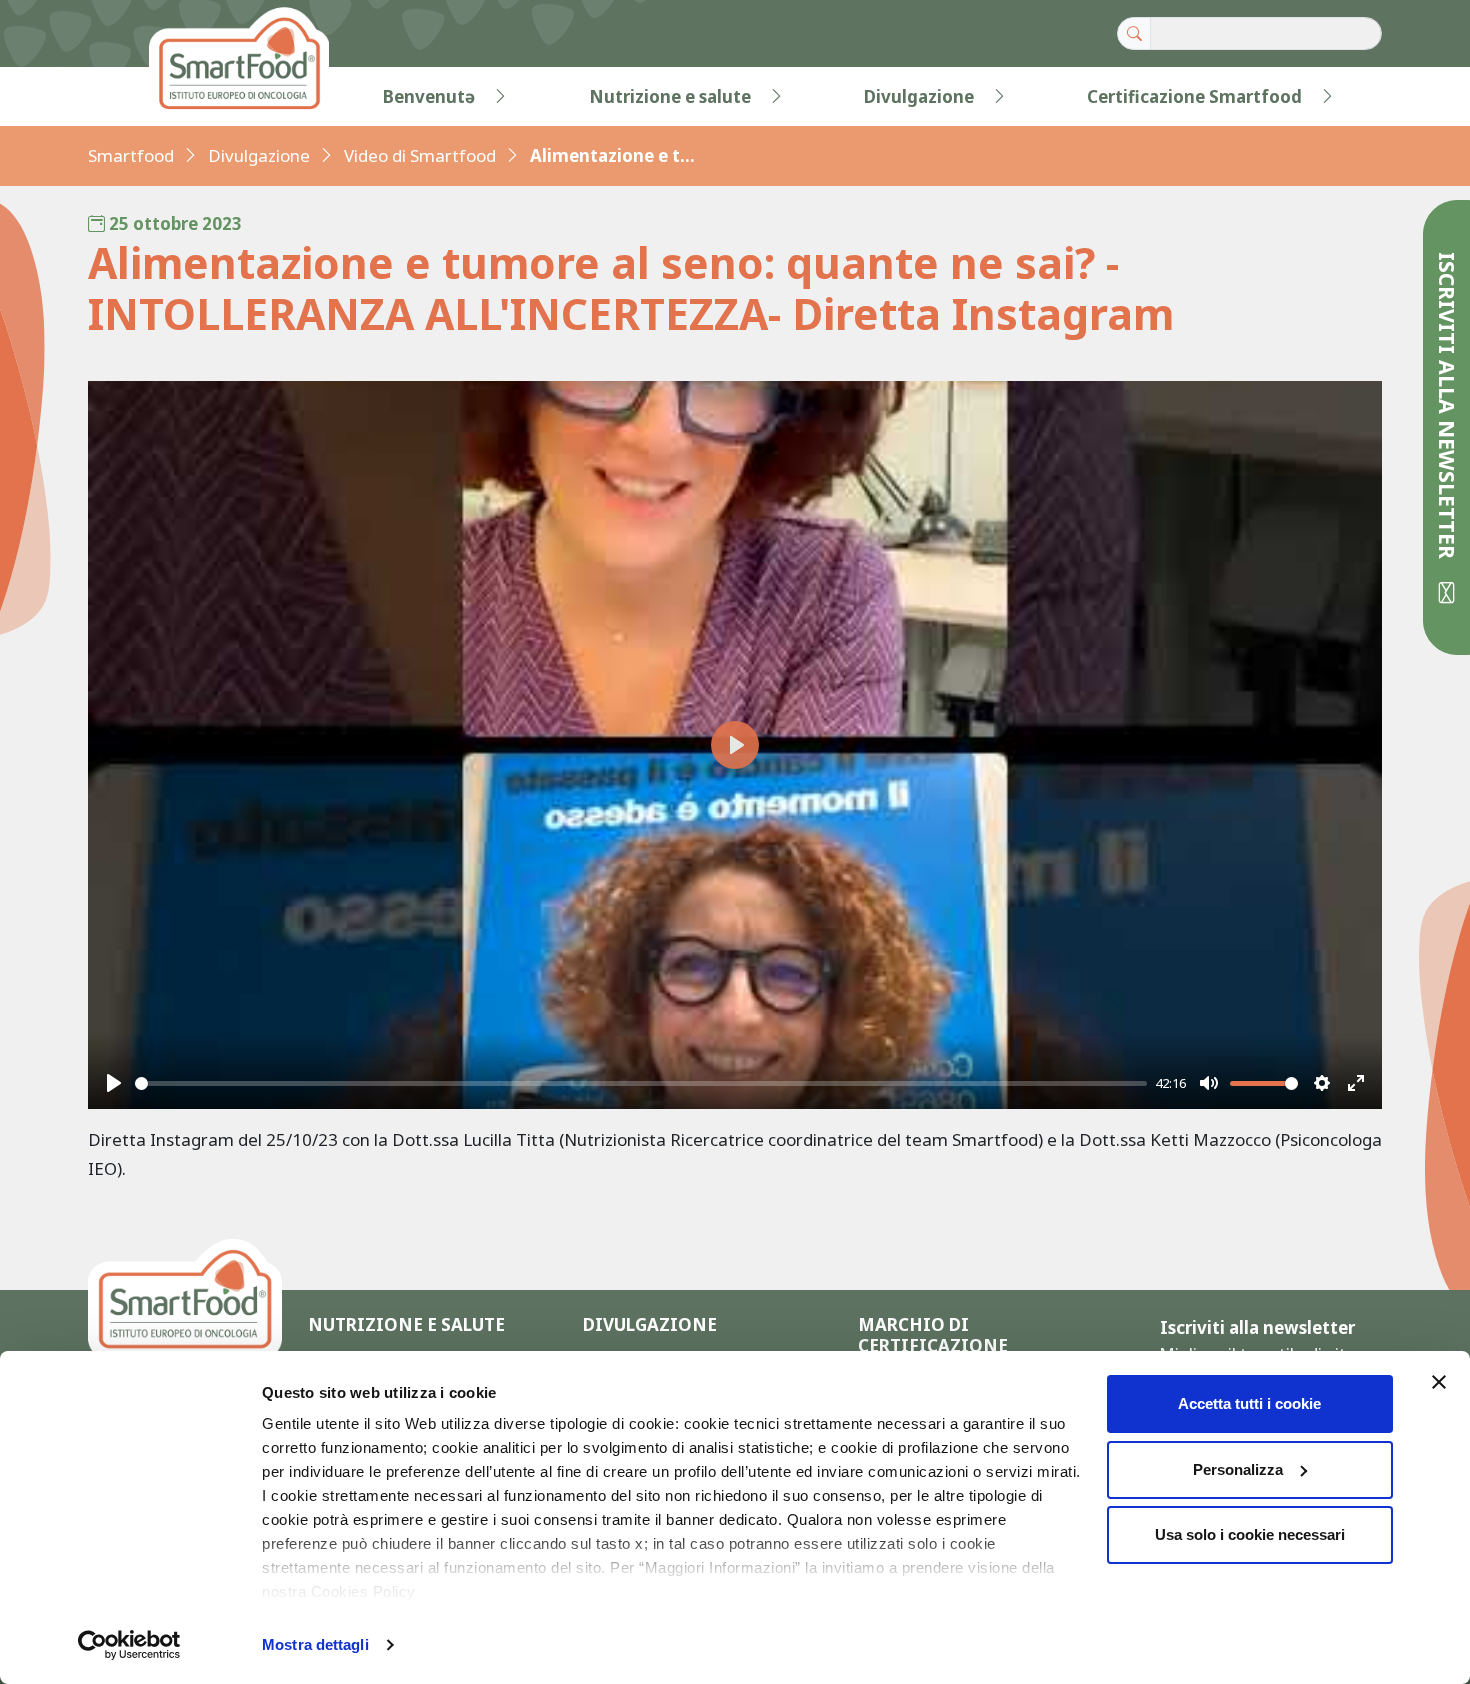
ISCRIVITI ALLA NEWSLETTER (1447, 408)
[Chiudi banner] (1439, 1382)
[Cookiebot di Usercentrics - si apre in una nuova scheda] (129, 1645)
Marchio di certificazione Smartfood (933, 1345)
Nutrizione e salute (670, 96)
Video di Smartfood (420, 155)
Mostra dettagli (315, 1644)
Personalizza (1238, 1469)
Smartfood (131, 155)
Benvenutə (429, 96)
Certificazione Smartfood (1194, 96)
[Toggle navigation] (129, 97)
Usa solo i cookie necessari (1250, 1534)
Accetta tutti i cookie (1249, 1403)
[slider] (641, 1083)
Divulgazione (919, 96)
